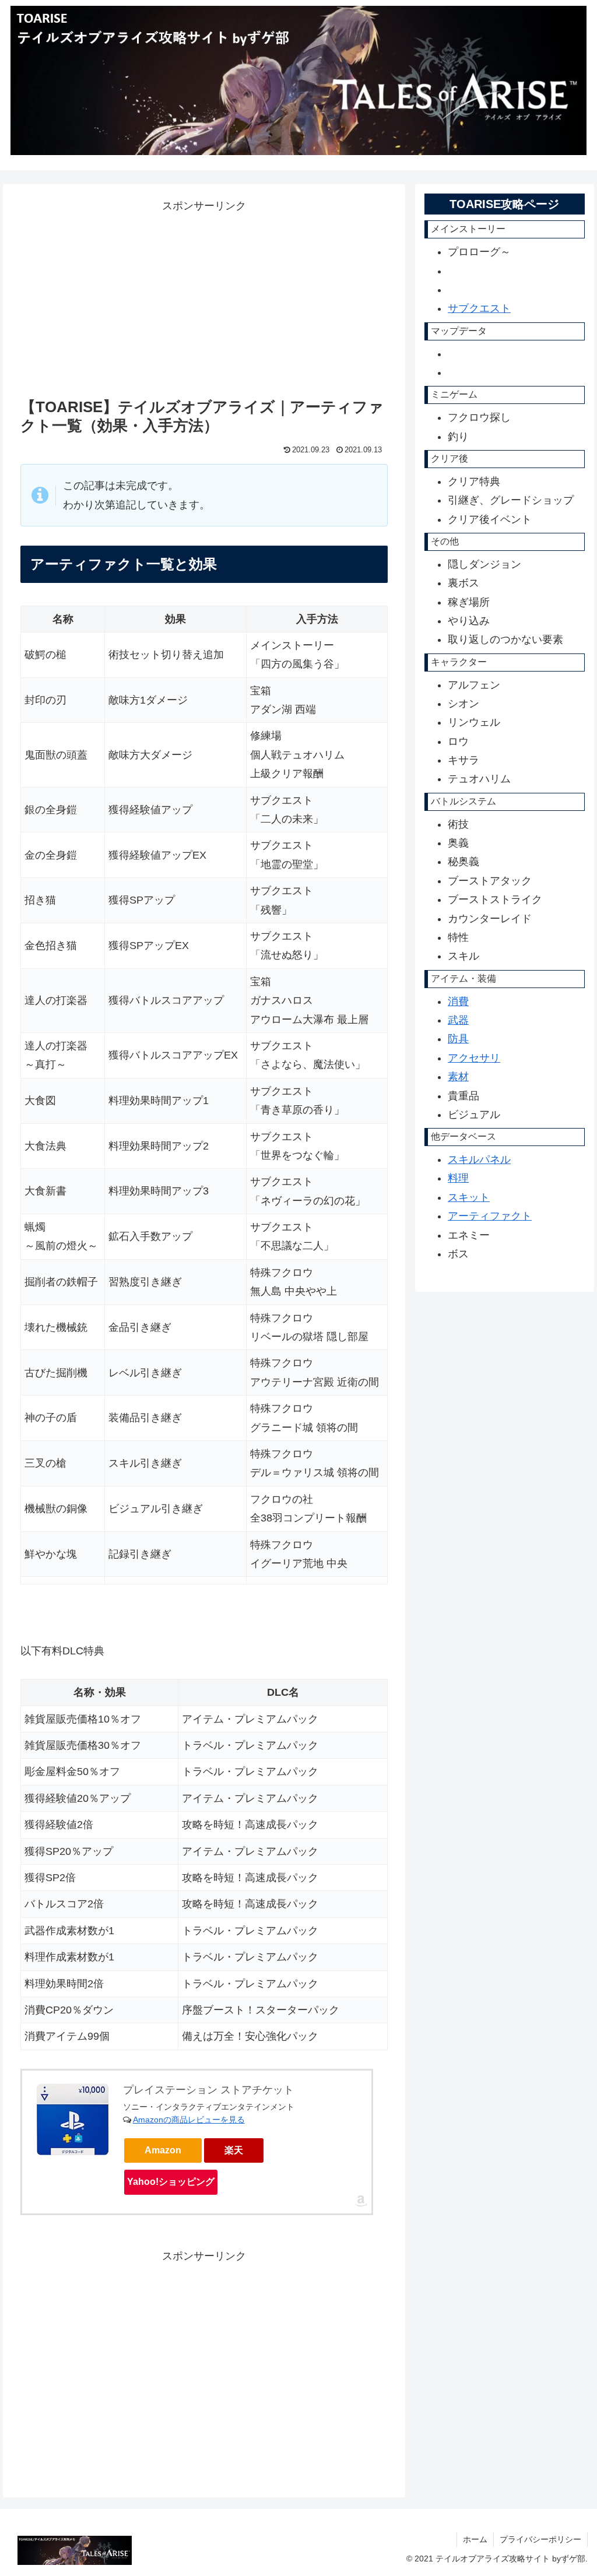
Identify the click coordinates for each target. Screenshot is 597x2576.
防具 (458, 1039)
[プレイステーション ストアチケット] (73, 2119)
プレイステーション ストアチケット (208, 2090)
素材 (458, 1077)
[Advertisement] (118, 297)
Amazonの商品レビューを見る (189, 2120)
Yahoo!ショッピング (171, 2182)
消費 (458, 1001)
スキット (469, 1197)
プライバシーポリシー (540, 2539)
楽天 (234, 2150)
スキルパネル (479, 1159)
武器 (458, 1020)
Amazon (163, 2150)
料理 (458, 1178)
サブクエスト (479, 308)
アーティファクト (490, 1216)
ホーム (475, 2539)
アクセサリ (474, 1058)
